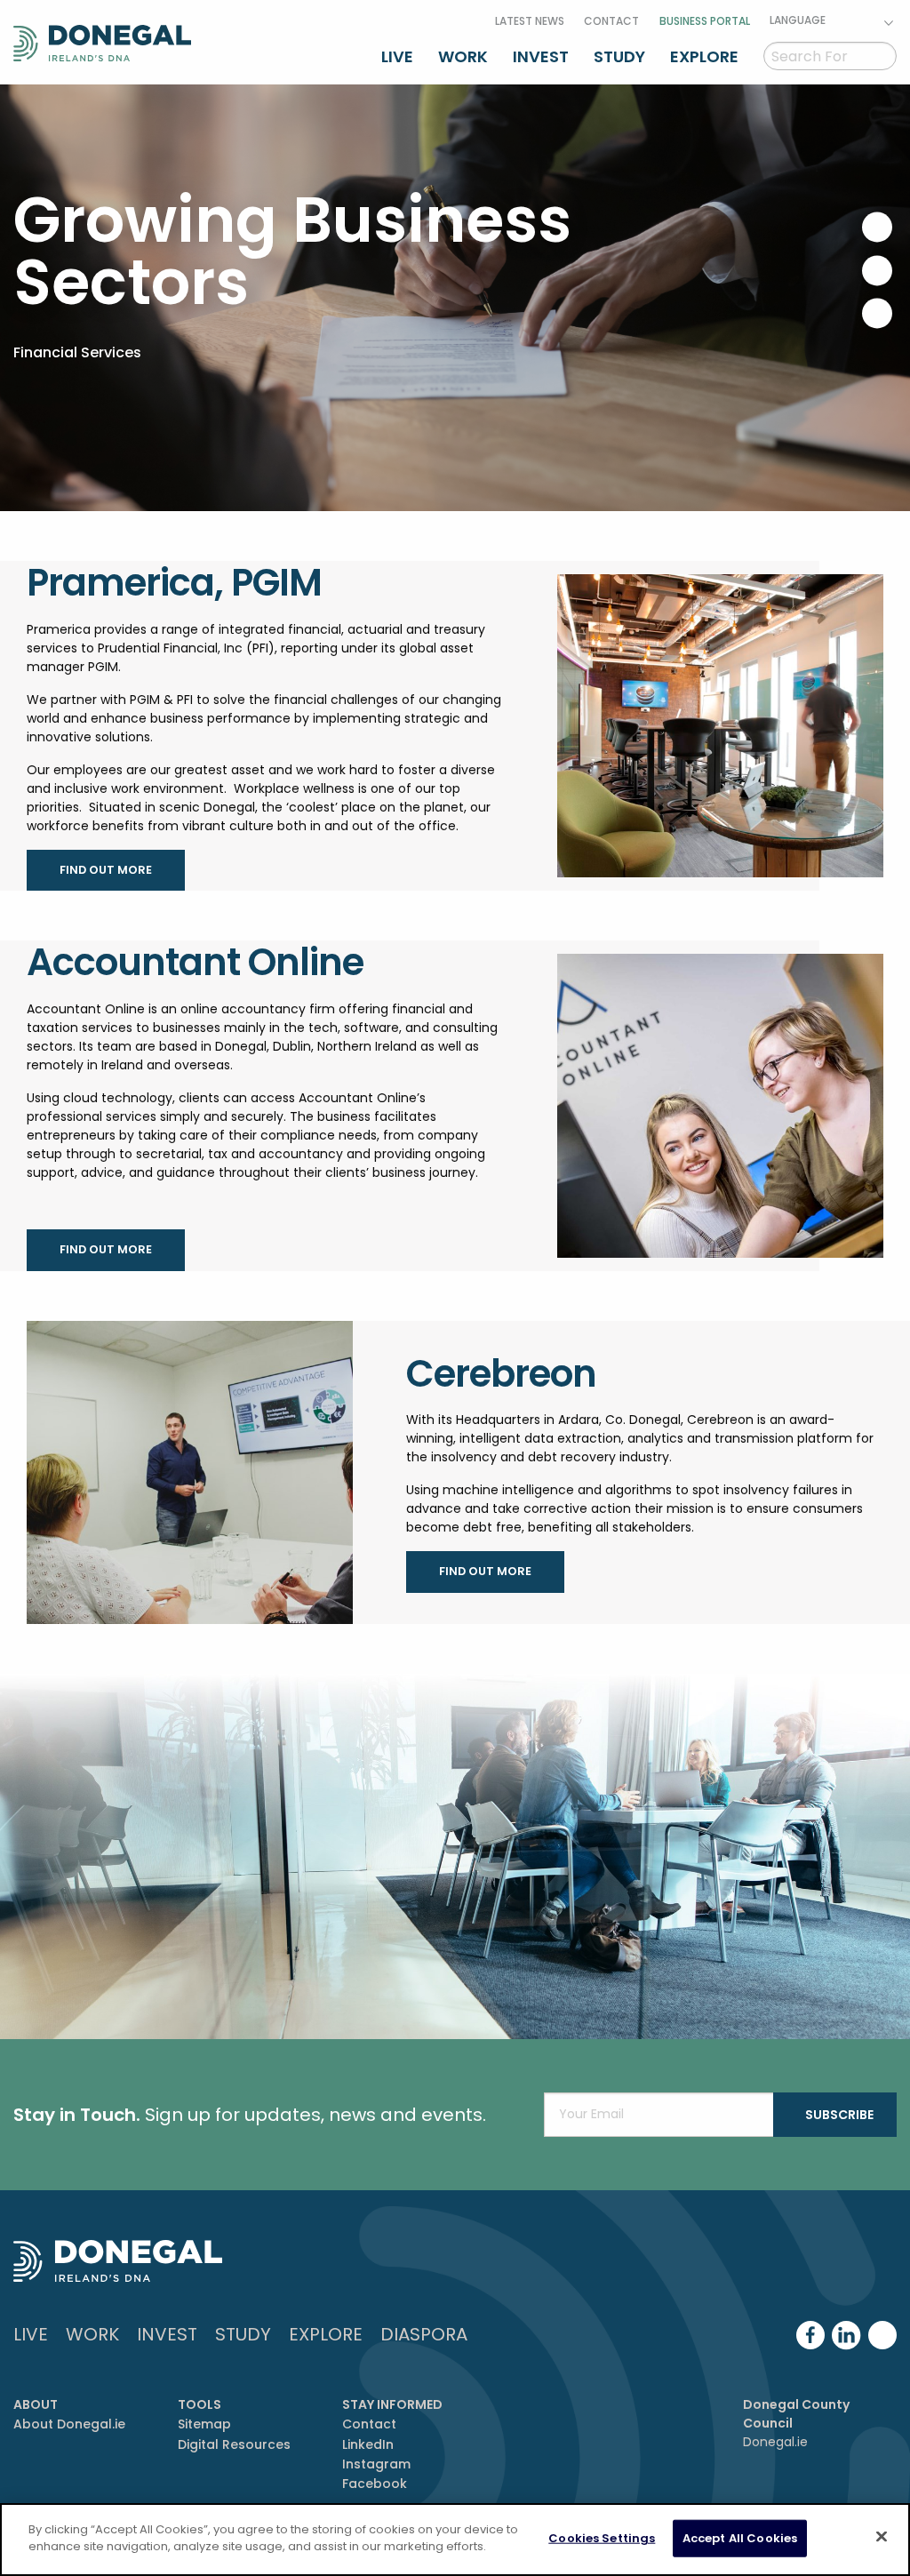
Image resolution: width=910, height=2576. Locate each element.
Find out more (485, 1571)
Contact (611, 21)
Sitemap (204, 2424)
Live (397, 56)
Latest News (530, 21)
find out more (106, 1249)
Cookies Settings (602, 2538)
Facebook (375, 2484)
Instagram (376, 2464)
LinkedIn (368, 2444)
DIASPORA (424, 2334)
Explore (704, 56)
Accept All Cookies (740, 2538)
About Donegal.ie (69, 2424)
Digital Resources (234, 2444)
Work (463, 56)
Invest (541, 56)
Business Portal (705, 21)
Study (619, 56)
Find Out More (106, 870)
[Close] (882, 2536)
